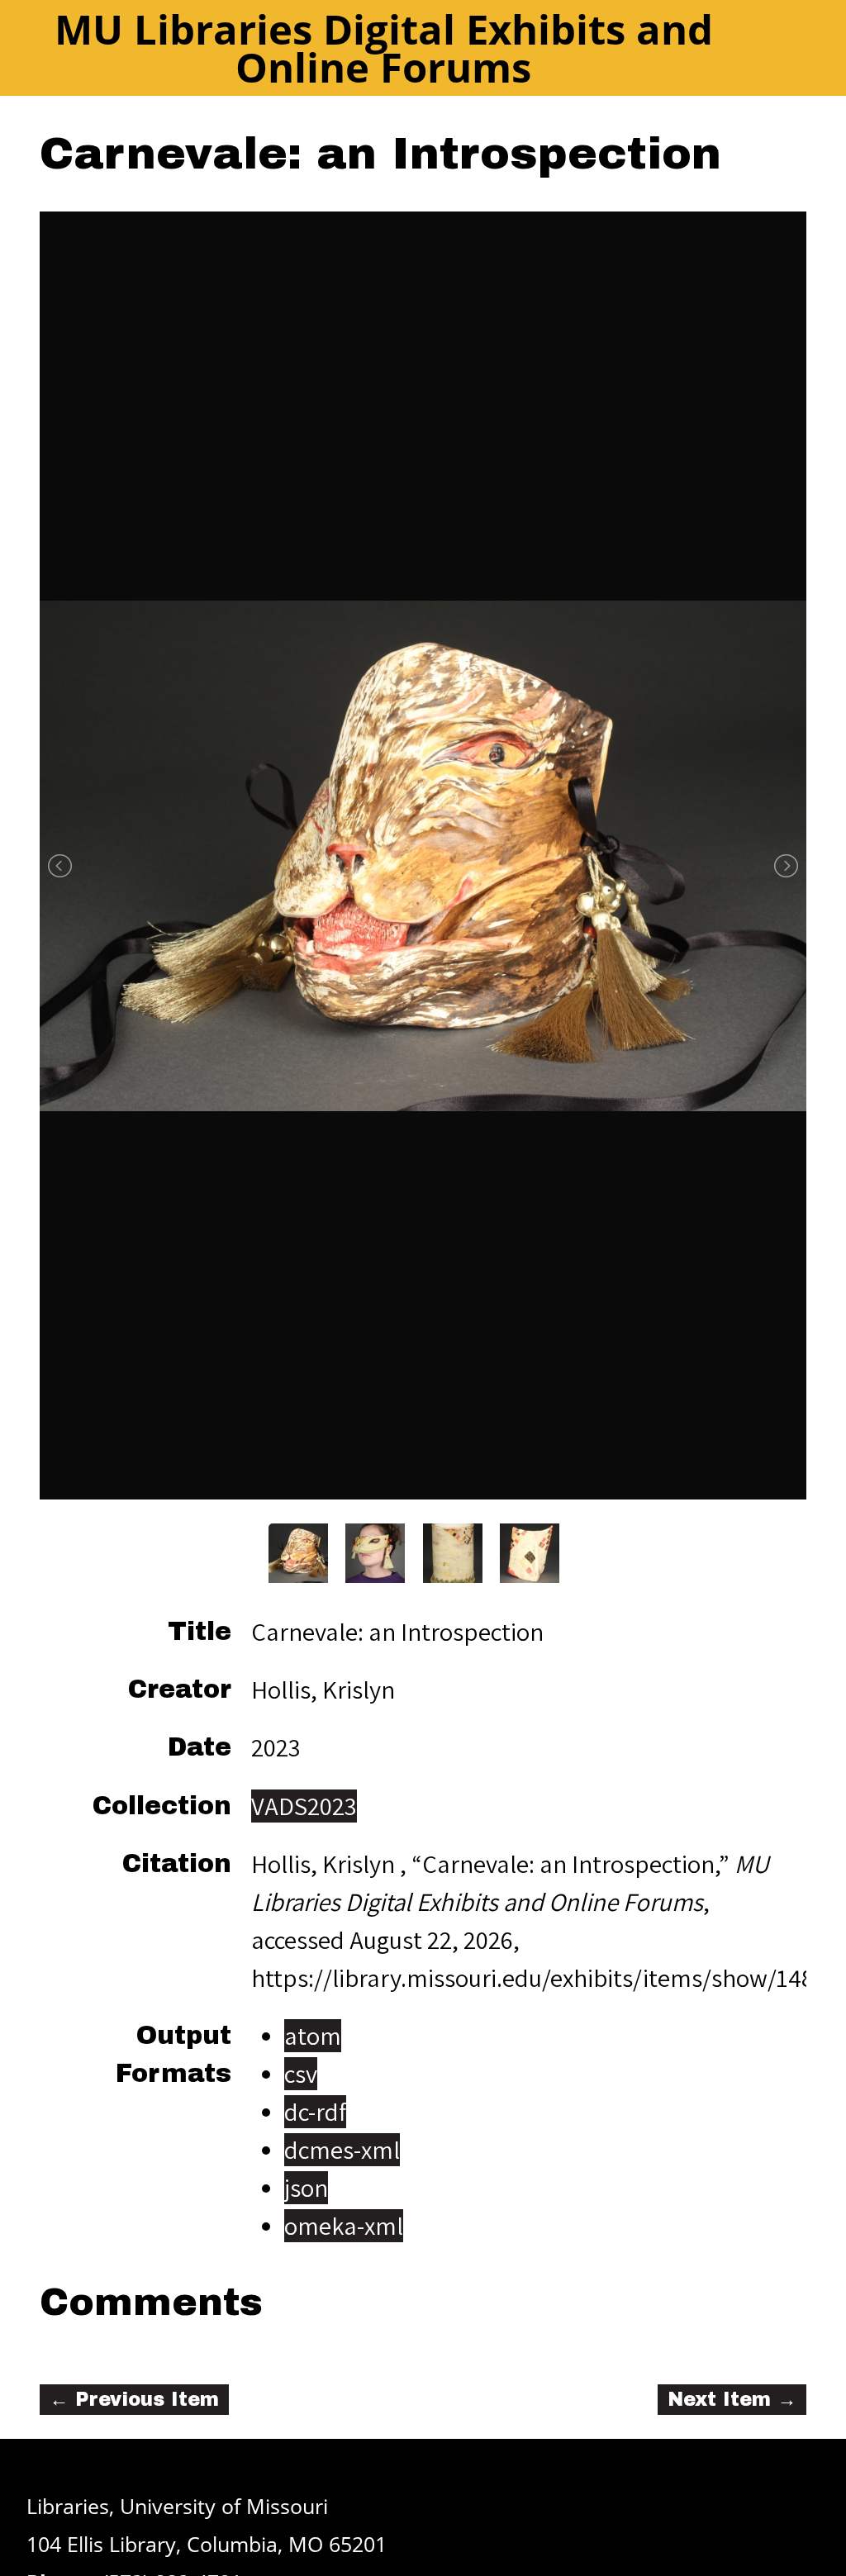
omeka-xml (344, 2226)
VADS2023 (304, 1806)
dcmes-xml (342, 2150)
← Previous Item (134, 2400)
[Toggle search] (747, 47)
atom (313, 2036)
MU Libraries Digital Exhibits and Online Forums (384, 48)
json (306, 2188)
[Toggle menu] (787, 47)
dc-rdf (315, 2112)
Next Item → (732, 2400)
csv (301, 2074)
